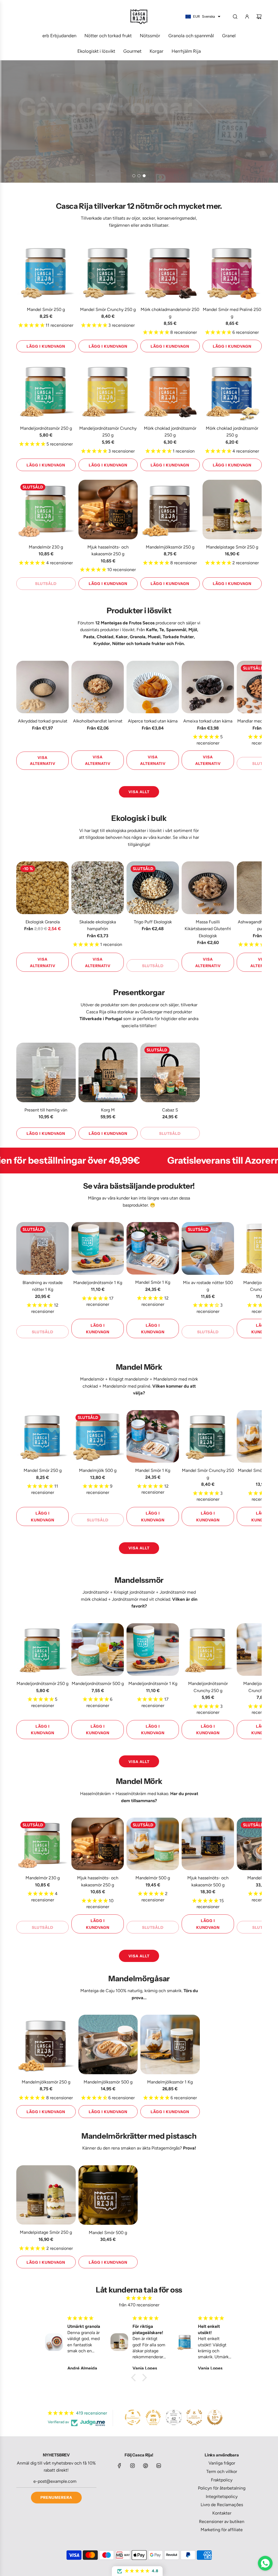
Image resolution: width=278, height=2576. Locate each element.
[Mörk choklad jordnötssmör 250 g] (170, 391)
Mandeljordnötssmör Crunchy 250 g (108, 432)
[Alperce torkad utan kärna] (153, 687)
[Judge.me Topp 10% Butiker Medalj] (215, 2417)
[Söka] (235, 17)
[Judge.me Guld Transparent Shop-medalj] (133, 2417)
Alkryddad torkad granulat (43, 721)
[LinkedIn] (159, 2466)
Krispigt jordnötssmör (134, 1592)
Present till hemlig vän (46, 1110)
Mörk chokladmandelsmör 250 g (170, 313)
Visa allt (139, 792)
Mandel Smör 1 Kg (153, 1282)
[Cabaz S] (170, 1072)
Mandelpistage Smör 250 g (232, 547)
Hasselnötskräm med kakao (142, 1794)
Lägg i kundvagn (46, 346)
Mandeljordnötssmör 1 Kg (98, 1283)
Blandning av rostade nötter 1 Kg (43, 1286)
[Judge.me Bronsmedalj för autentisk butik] (194, 2417)
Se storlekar (42, 160)
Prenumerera (56, 2497)
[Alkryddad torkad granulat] (42, 687)
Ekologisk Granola (43, 922)
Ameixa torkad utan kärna (208, 721)
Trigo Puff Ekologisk (153, 922)
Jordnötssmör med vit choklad (141, 1599)
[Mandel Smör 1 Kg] (153, 1248)
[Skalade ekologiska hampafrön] (98, 888)
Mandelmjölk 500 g (98, 1470)
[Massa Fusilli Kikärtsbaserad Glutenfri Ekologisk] (208, 888)
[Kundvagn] (259, 17)
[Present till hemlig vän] (46, 1072)
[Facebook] (119, 2466)
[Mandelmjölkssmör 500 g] (108, 2044)
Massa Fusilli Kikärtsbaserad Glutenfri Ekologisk (208, 929)
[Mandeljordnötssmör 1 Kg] (98, 1248)
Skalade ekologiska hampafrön (98, 925)
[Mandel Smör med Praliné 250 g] (232, 272)
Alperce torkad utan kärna (153, 721)
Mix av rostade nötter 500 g (208, 1286)
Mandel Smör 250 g (46, 309)
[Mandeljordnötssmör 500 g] (98, 1650)
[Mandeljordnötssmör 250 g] (46, 391)
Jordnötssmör (96, 1592)
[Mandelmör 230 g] (46, 510)
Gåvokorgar (151, 1012)
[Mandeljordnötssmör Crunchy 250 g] (108, 391)
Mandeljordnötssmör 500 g (98, 1683)
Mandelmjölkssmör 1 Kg (170, 2082)
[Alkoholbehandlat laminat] (98, 687)
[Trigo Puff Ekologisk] (153, 888)
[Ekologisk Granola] (42, 888)
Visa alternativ (43, 761)
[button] (22, 715)
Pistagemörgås (166, 2148)
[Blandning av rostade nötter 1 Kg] (42, 1248)
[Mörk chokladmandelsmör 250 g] (170, 272)
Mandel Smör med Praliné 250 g (232, 313)
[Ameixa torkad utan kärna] (208, 687)
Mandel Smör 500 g (108, 2233)
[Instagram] (132, 2466)
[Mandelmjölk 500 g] (98, 1436)
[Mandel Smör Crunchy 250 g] (108, 272)
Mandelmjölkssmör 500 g (108, 2082)
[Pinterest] (146, 2466)
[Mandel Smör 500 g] (108, 2195)
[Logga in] (247, 17)
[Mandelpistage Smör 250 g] (232, 510)
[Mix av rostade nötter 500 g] (208, 1248)
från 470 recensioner (139, 2305)
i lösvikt (127, 630)
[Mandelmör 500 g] (153, 1844)
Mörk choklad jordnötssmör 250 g (170, 432)
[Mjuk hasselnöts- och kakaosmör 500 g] (208, 1844)
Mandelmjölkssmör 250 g (170, 547)
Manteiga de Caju (97, 1991)
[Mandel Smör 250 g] (46, 272)
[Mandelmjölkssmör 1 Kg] (170, 2044)
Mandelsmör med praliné (127, 1386)
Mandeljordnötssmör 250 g (46, 428)
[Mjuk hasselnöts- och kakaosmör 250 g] (108, 510)
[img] (139, 2298)
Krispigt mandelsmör (129, 1379)
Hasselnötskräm (95, 1794)
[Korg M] (108, 1072)
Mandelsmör (92, 1379)
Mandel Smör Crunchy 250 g (108, 309)
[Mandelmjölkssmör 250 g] (170, 510)
